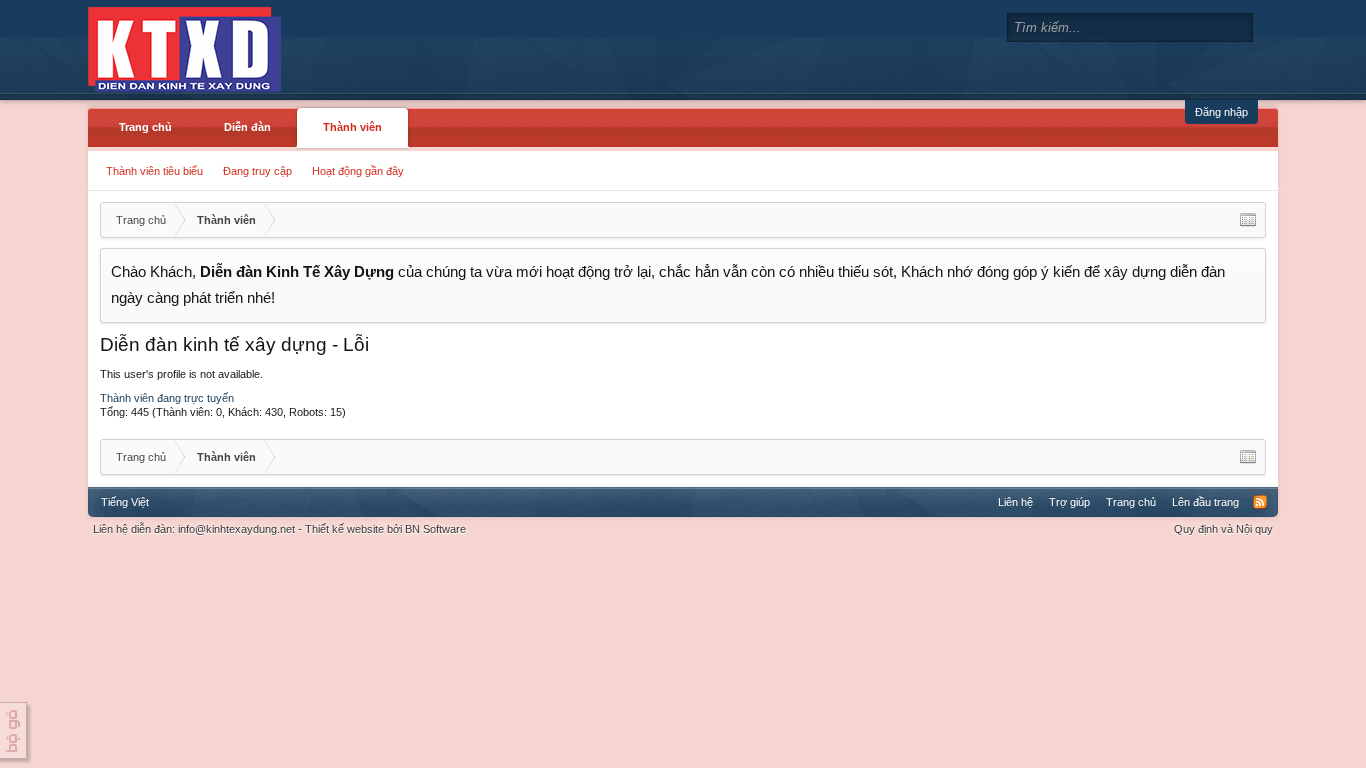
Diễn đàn (247, 127)
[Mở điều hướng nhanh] (1248, 220)
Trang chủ (145, 127)
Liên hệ (1015, 502)
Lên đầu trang (1205, 502)
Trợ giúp (1069, 502)
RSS (1260, 502)
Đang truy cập (257, 171)
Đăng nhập (1221, 112)
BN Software (435, 529)
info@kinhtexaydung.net (236, 529)
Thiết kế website (344, 529)
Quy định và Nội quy (1223, 529)
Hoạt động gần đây (358, 171)
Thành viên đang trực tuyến (167, 398)
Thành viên (352, 127)
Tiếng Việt (125, 502)
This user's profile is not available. (181, 374)
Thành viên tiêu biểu (154, 171)
